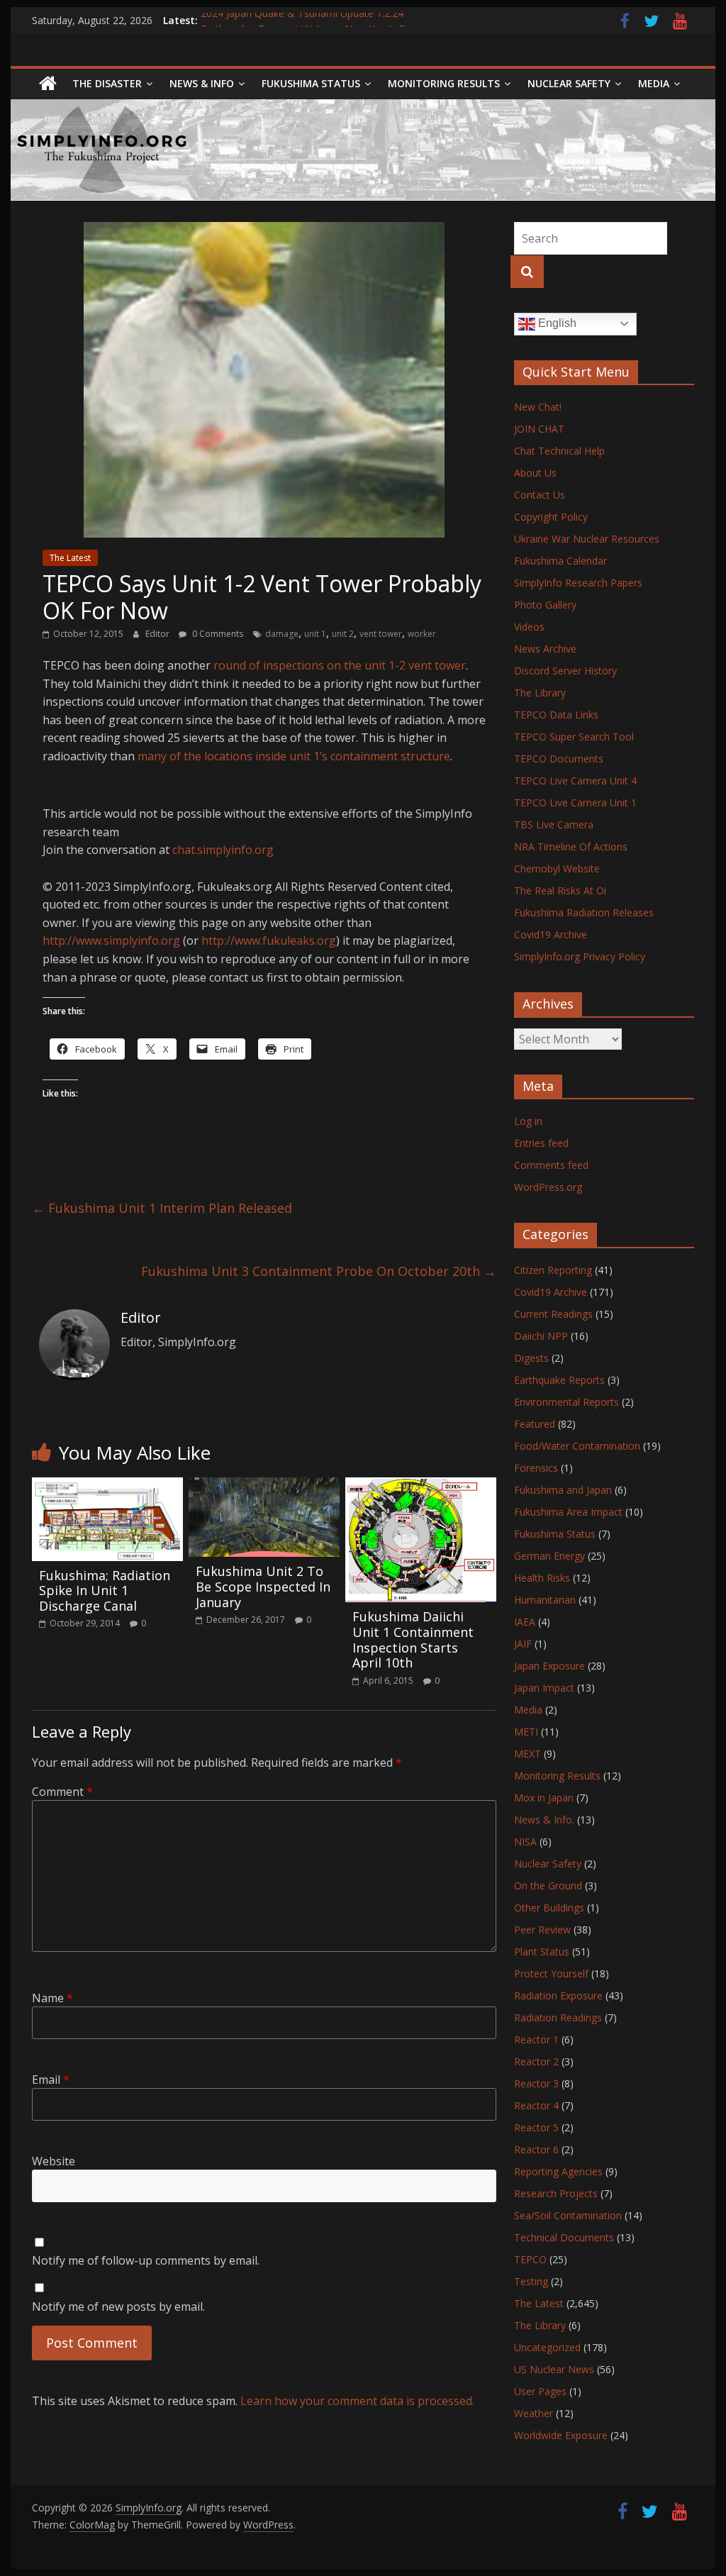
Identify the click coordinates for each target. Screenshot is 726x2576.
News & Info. (544, 1820)
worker (422, 634)
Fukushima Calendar (560, 561)
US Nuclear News (554, 2369)
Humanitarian (545, 1600)
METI (526, 1732)
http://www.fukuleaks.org (269, 940)
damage (282, 634)
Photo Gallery (545, 605)
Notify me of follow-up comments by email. (146, 2260)
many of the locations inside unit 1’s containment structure (294, 756)
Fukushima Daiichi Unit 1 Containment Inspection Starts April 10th (413, 1639)
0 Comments (217, 634)
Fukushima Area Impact (568, 1512)
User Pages (540, 2391)
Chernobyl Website (557, 868)
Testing (531, 2281)
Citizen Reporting (553, 1270)
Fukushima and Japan (563, 1490)
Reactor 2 (536, 2061)
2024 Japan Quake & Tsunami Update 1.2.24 (302, 20)
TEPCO (530, 2259)
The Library (540, 693)
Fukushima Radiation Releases (584, 912)
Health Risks (542, 1578)
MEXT (527, 1754)
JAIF (523, 1644)
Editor (158, 634)
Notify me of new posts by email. (118, 2306)
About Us (535, 473)
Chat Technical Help (559, 451)
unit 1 (315, 634)
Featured (535, 1424)
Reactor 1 (536, 2039)
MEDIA (654, 83)
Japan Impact (544, 1688)
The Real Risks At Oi (560, 890)
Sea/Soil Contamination (568, 2215)
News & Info (202, 83)
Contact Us (540, 495)
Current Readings (553, 1314)
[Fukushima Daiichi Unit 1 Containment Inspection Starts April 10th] (421, 1486)
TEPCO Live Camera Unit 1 (575, 803)
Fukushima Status (311, 83)
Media (528, 1710)
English (556, 323)
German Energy (549, 1556)
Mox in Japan (544, 1798)
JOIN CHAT (539, 429)
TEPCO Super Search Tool (574, 737)
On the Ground (548, 1886)
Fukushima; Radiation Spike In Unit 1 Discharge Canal (105, 1590)
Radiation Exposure (558, 1995)
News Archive (545, 649)
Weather (534, 2413)
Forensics (536, 1468)
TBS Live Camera (554, 825)
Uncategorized (547, 2347)
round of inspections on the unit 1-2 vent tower (340, 665)
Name (52, 1998)
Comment (62, 1792)
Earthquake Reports (559, 1380)
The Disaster (107, 83)
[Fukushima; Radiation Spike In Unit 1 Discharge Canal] (107, 1486)
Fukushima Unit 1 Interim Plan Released (162, 1208)
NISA (525, 1842)
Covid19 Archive (551, 934)
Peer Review (542, 1930)
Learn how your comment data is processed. (357, 2401)
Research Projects (556, 2193)
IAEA (525, 1622)
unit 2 (343, 634)
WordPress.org (548, 1187)
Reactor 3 (536, 2083)
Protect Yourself (551, 1973)
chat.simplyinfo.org (223, 850)
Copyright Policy (551, 517)
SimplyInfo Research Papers (578, 583)
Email (51, 2080)
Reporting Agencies (558, 2171)
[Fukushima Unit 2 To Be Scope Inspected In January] (264, 1486)
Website (54, 2161)
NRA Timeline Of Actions (571, 846)
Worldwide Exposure (561, 2435)
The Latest (70, 558)
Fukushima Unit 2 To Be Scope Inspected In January (263, 1586)
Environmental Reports (566, 1402)
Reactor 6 (536, 2149)
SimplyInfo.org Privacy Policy (580, 956)
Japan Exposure (549, 1666)
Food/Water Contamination (577, 1446)
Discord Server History (565, 671)
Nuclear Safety (569, 83)
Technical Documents (564, 2237)
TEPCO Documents (559, 759)
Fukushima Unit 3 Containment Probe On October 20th (319, 1271)
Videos (529, 627)
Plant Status (542, 1952)
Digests (531, 1358)
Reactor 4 (536, 2105)
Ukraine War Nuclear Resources (587, 539)
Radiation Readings (558, 2017)
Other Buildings (549, 1908)
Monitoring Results (444, 83)
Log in (528, 1121)
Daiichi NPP (541, 1336)
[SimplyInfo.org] (48, 84)
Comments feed (551, 1165)
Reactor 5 (536, 2127)
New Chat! (538, 407)
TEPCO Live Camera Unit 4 (575, 781)
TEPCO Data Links (556, 715)
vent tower (381, 634)
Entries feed (541, 1143)
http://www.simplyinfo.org (111, 940)
